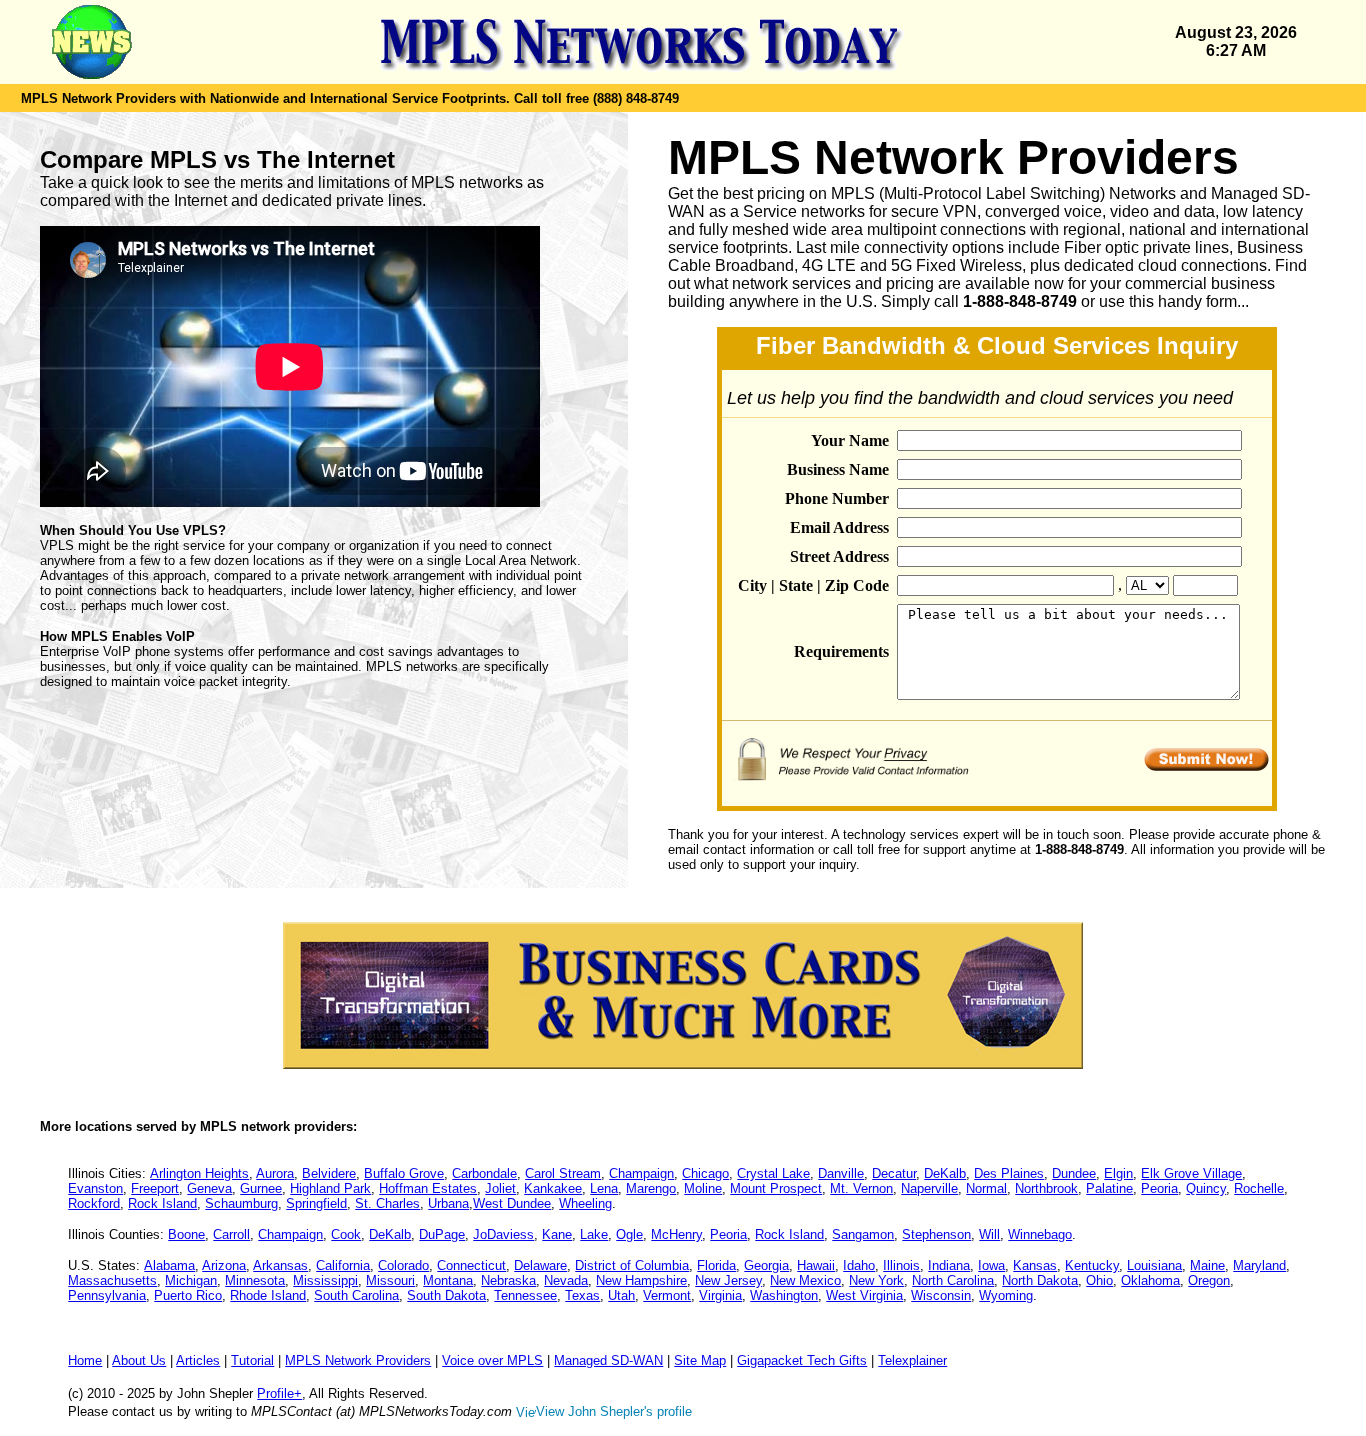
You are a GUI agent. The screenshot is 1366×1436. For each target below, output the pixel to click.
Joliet (500, 1188)
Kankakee (553, 1188)
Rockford (94, 1203)
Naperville (929, 1188)
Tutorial (252, 1360)
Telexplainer (912, 1360)
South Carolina (356, 1295)
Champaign (641, 1173)
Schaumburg (241, 1203)
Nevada (566, 1280)
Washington (784, 1295)
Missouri (390, 1280)
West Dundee (512, 1203)
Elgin (1118, 1173)
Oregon (1209, 1280)
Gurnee (261, 1188)
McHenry (676, 1234)
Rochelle (1259, 1188)
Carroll (231, 1234)
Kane (557, 1234)
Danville (841, 1173)
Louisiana (1154, 1265)
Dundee (1074, 1173)
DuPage (442, 1234)
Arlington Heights (199, 1173)
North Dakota (1040, 1280)
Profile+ (279, 1393)
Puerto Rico (188, 1295)
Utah (621, 1295)
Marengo (651, 1188)
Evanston (95, 1188)
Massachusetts (112, 1280)
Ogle (629, 1234)
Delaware (540, 1265)
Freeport (155, 1188)
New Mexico (805, 1280)
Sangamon (863, 1234)
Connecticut (471, 1265)
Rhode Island (268, 1295)
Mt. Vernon (861, 1188)
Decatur (894, 1173)
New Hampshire (641, 1280)
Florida (716, 1265)
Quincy (1206, 1188)
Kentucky (1092, 1265)
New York (876, 1280)
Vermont (667, 1295)
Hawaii (816, 1265)
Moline (703, 1188)
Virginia (720, 1295)
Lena (604, 1188)
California (343, 1265)
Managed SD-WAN (608, 1360)
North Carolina (953, 1280)
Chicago (705, 1173)
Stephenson (936, 1234)
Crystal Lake (773, 1173)
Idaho (859, 1265)
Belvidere (329, 1173)
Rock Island (162, 1203)
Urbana (448, 1203)
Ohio (1099, 1280)
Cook (346, 1234)
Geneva (209, 1188)
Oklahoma (1150, 1280)
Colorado (403, 1265)
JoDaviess (503, 1234)
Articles (198, 1360)
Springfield (316, 1203)
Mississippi (325, 1280)
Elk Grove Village (1191, 1173)
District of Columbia (632, 1265)
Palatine (1109, 1188)
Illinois (901, 1265)
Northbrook (1046, 1188)
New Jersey (728, 1280)
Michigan (191, 1280)
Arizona (224, 1265)
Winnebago (1040, 1234)
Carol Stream (563, 1173)
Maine (1207, 1265)
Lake (594, 1234)
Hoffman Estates (428, 1188)
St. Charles (387, 1203)
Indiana (949, 1265)
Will (989, 1234)
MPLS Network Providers (358, 1360)
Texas (582, 1295)
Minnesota (255, 1280)
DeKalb (945, 1173)
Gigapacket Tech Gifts (802, 1360)
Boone (186, 1234)
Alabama (169, 1265)
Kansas (1035, 1265)
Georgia (766, 1265)
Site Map (700, 1360)
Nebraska (508, 1280)
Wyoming (1006, 1295)
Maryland (1259, 1265)
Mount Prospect (776, 1188)
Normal (986, 1188)
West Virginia (864, 1295)
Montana (448, 1280)
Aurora (275, 1173)
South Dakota (446, 1295)
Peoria (1159, 1188)
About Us (139, 1360)
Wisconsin (941, 1295)
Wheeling (585, 1203)
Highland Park (330, 1188)
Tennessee (525, 1295)
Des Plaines (1009, 1173)
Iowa (991, 1265)
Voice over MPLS (492, 1360)
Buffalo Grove (404, 1173)
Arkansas (280, 1265)
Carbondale (484, 1173)
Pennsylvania (107, 1295)
